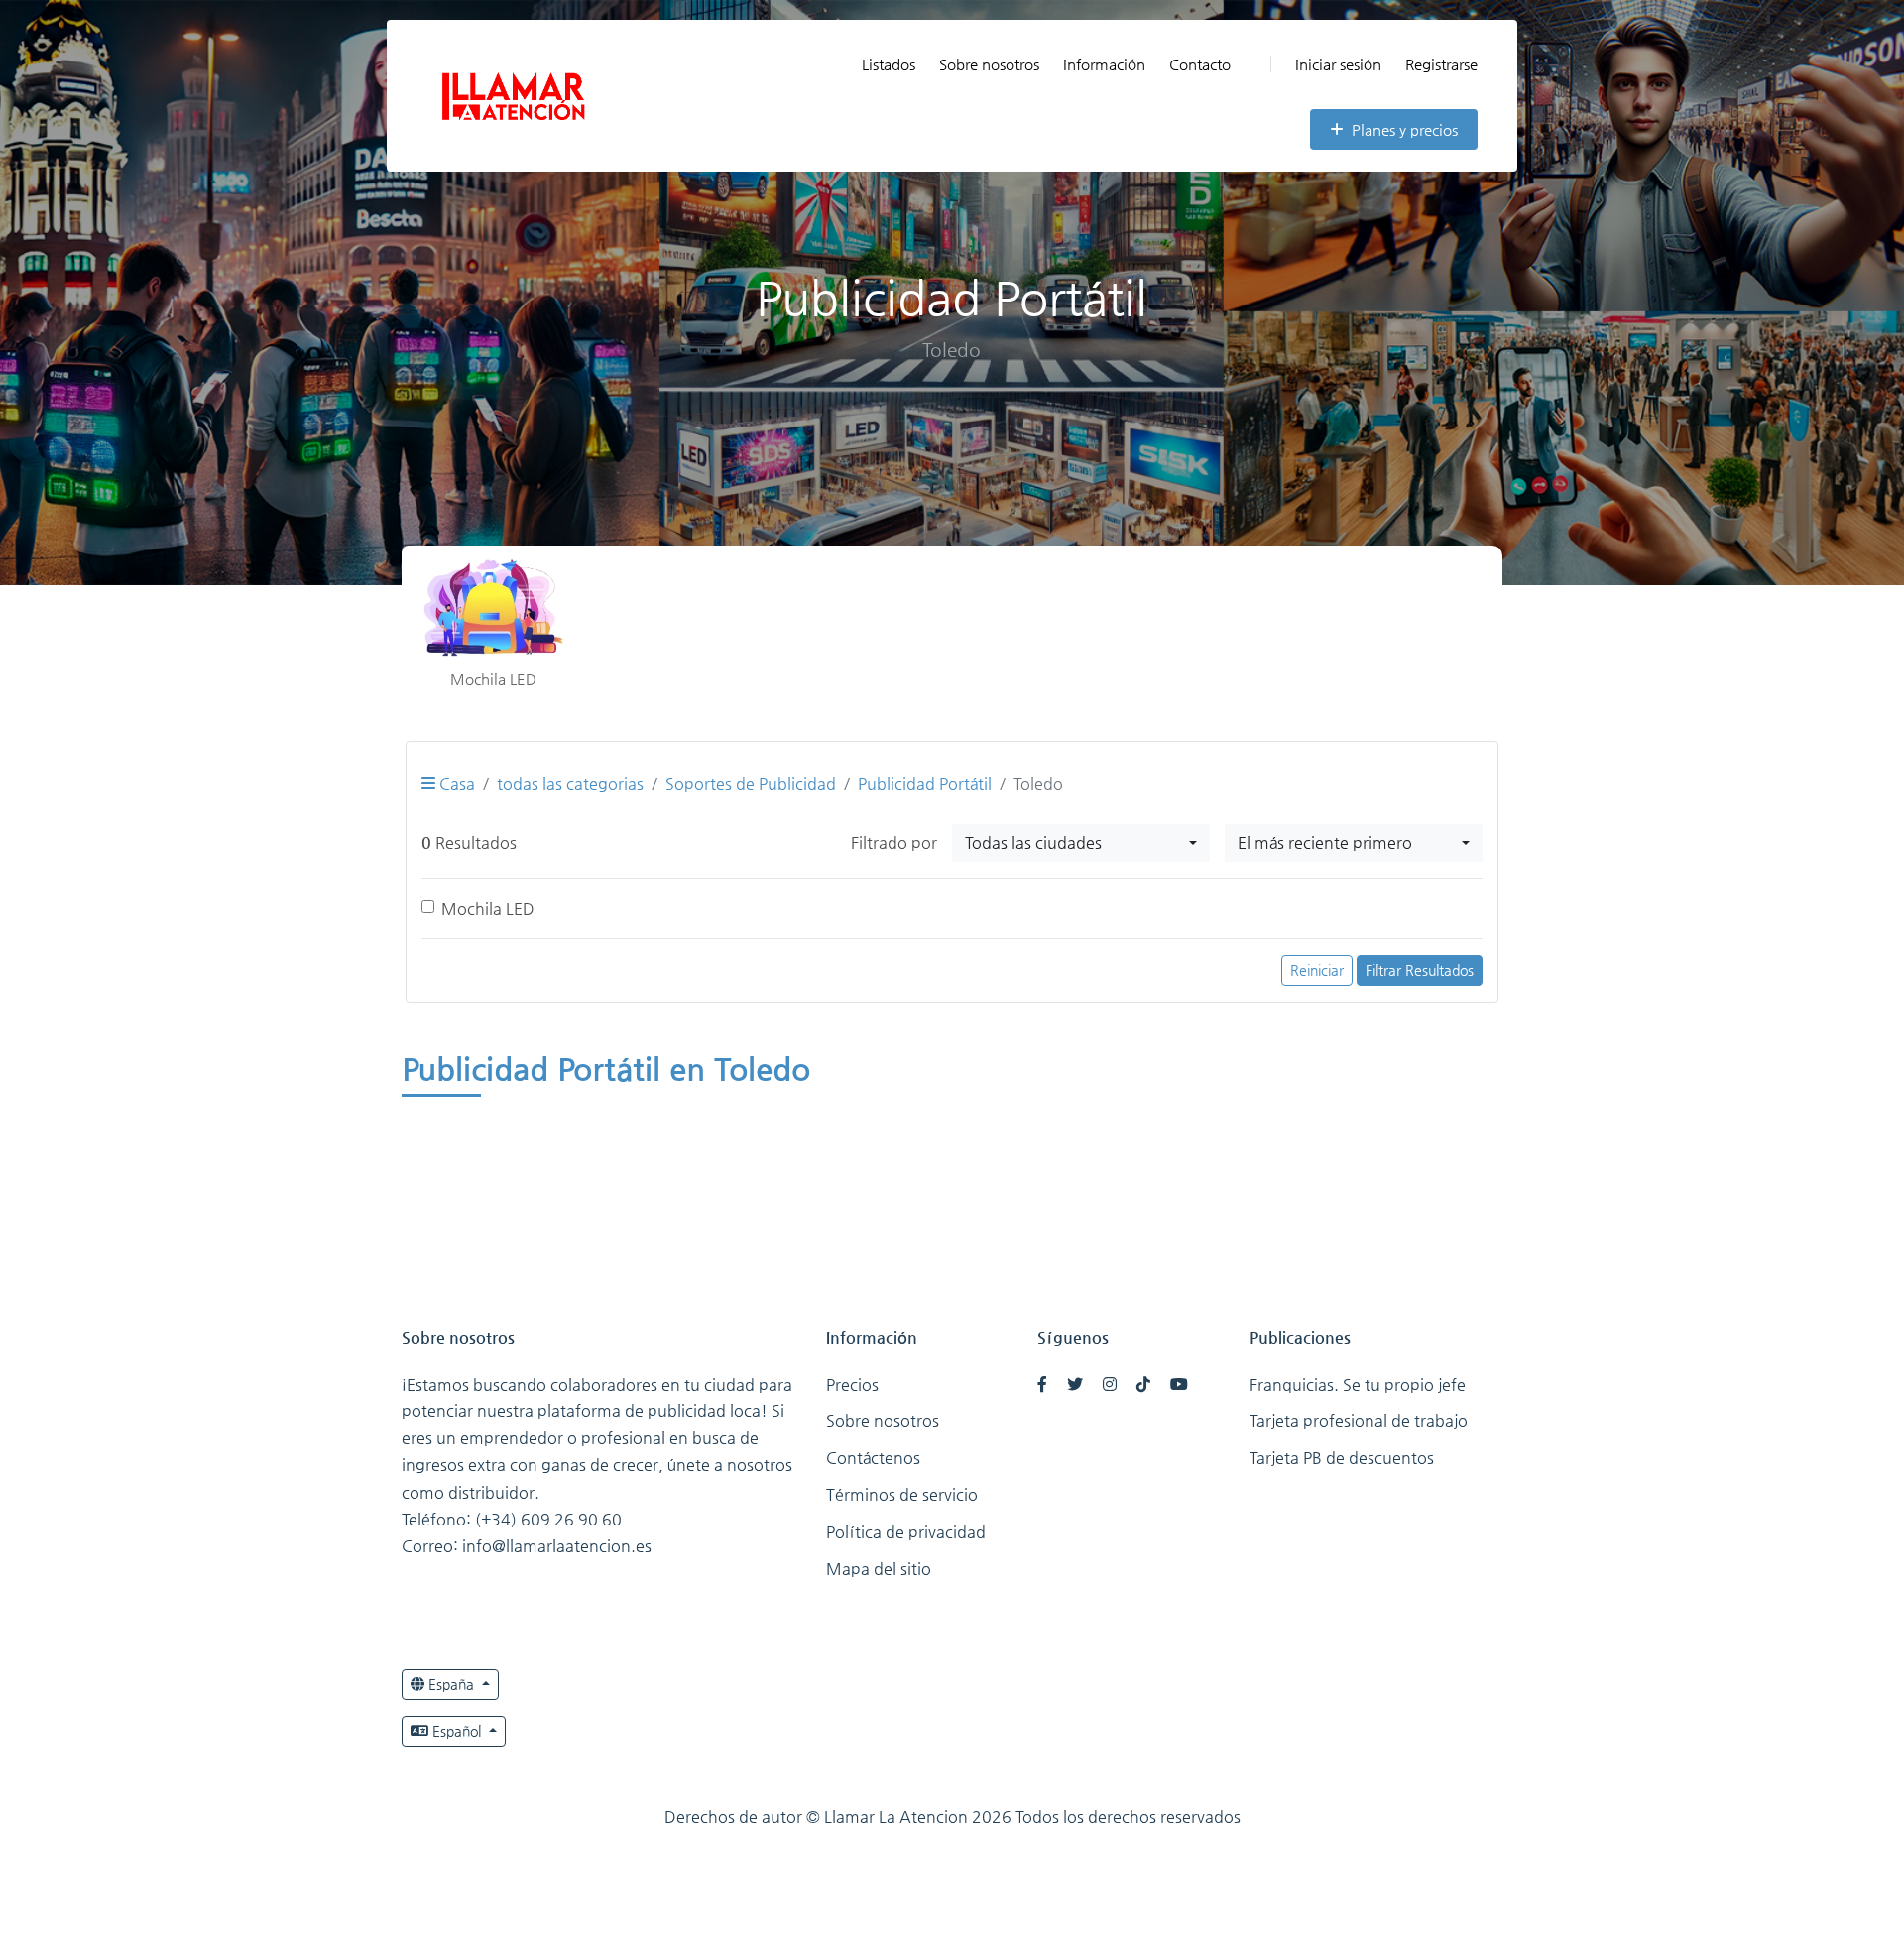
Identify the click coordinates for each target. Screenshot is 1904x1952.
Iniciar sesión (1338, 64)
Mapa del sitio (879, 1569)
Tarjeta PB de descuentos (1342, 1458)
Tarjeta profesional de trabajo (1359, 1421)
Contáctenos (873, 1458)
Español (457, 1731)
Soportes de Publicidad (751, 783)
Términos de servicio (902, 1494)
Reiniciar (1317, 970)
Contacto (1200, 64)
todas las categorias (570, 783)
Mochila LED (488, 908)
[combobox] (1081, 843)
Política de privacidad (906, 1532)
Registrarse (1441, 64)
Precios (852, 1384)
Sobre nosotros (989, 64)
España (451, 1684)
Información (1104, 64)
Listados (889, 64)
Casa (455, 783)
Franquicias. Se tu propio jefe (1358, 1384)
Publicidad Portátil (925, 783)
